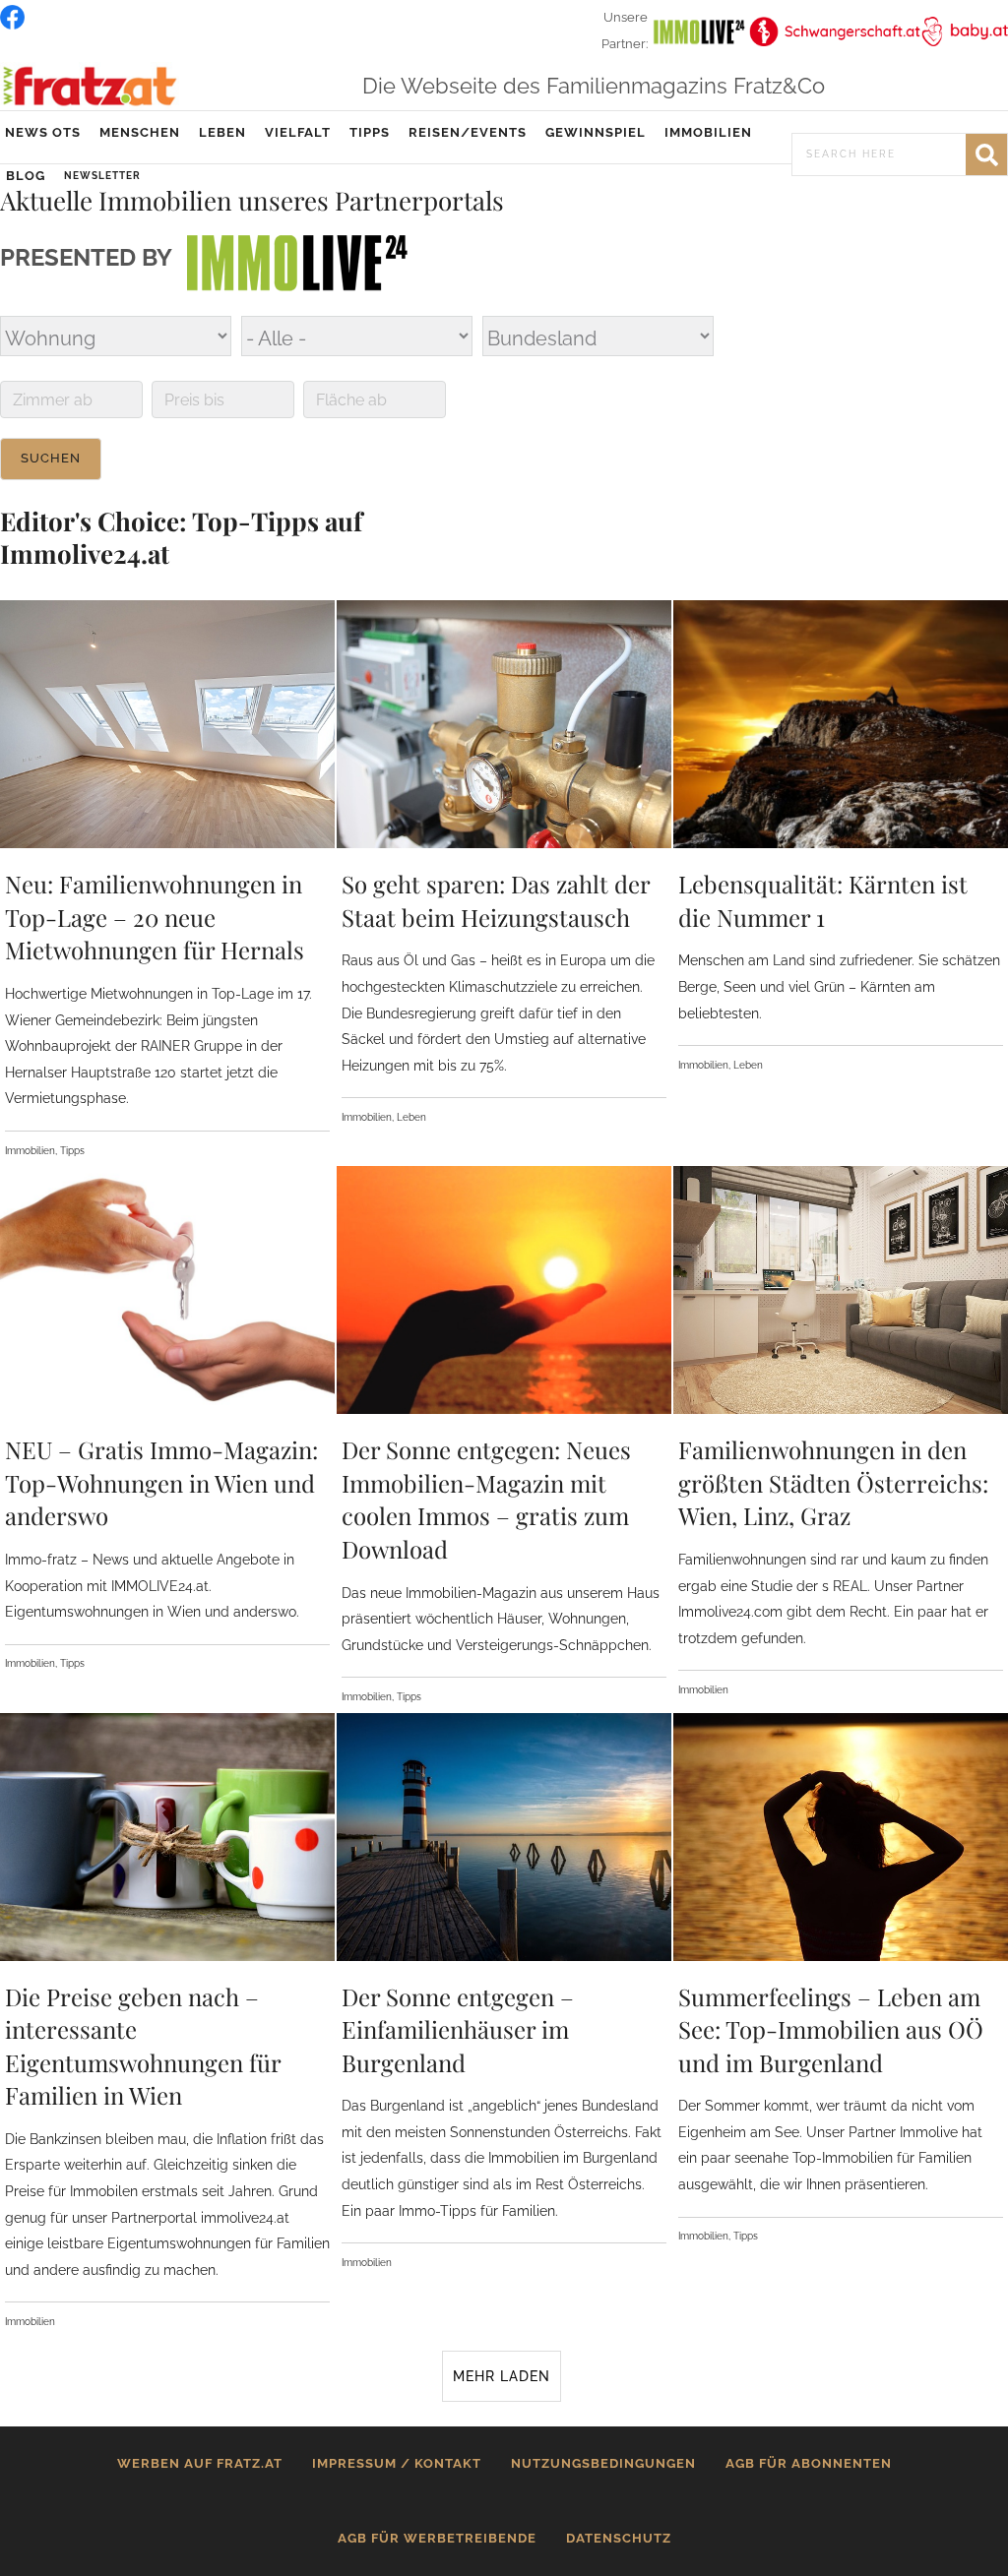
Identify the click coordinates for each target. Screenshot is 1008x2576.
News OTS (43, 132)
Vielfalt (298, 132)
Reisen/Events (468, 132)
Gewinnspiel (596, 132)
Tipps (370, 132)
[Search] (986, 154)
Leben (222, 132)
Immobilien (708, 132)
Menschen (140, 132)
